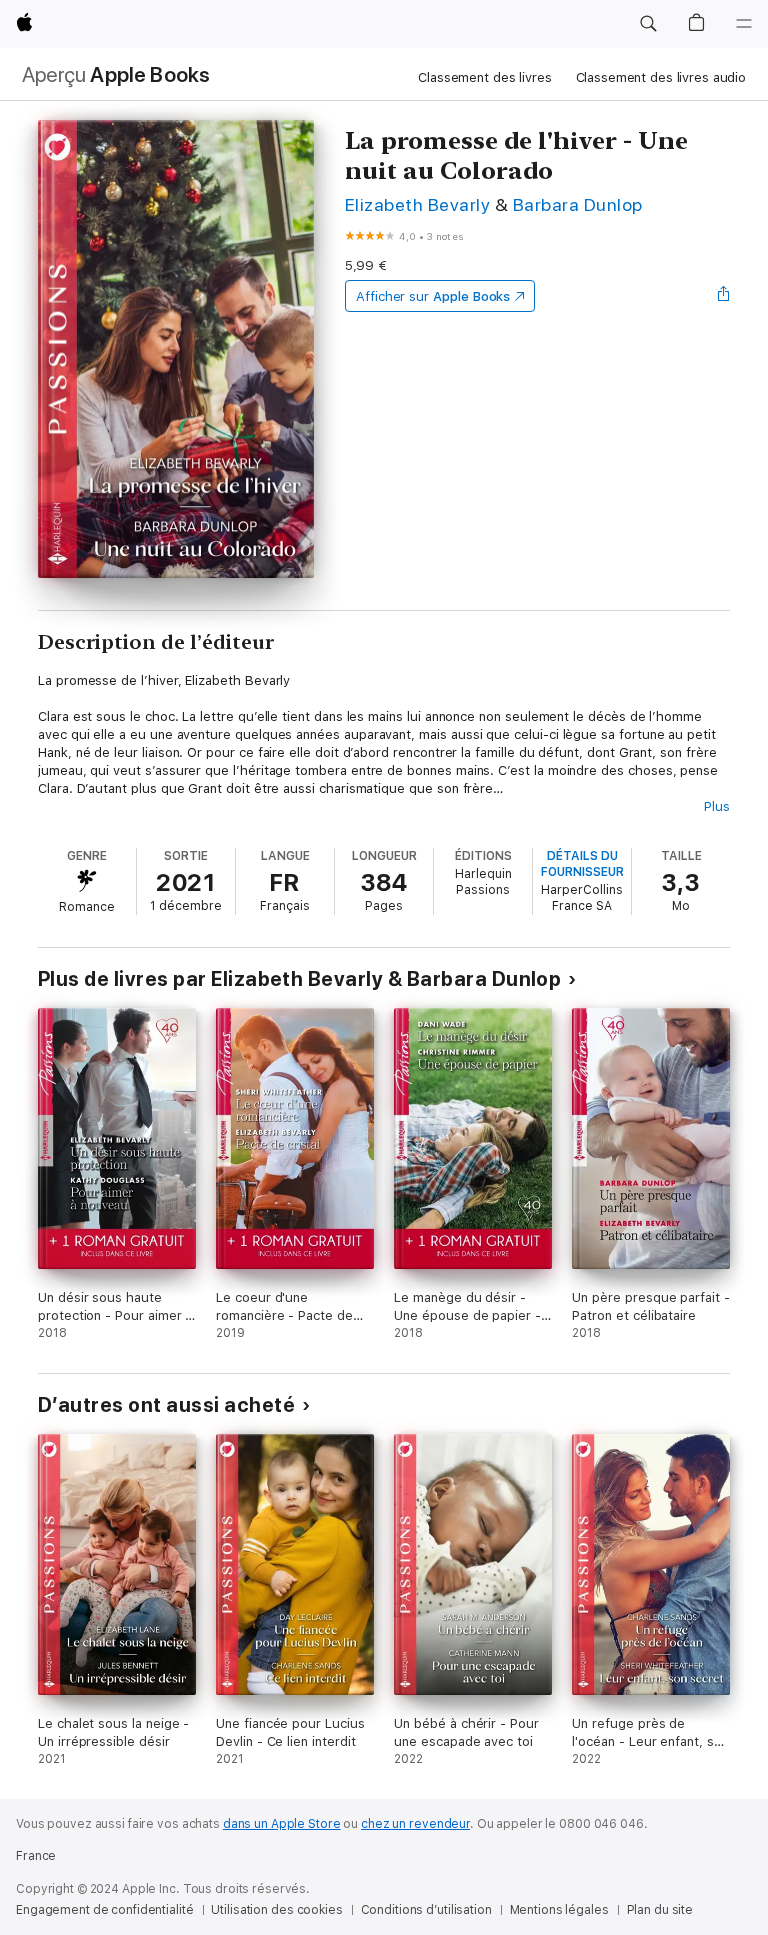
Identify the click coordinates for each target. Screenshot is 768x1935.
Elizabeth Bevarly (417, 204)
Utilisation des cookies (276, 1910)
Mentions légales (559, 1910)
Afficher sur (433, 296)
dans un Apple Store (282, 1824)
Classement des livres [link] (484, 77)
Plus (717, 806)
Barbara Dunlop (578, 204)
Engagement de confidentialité (105, 1910)
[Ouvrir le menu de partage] (724, 296)
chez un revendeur (415, 1824)
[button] (648, 24)
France (36, 1856)
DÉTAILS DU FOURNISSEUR (582, 864)
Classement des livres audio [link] (661, 77)
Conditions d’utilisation (426, 1910)
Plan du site (660, 1910)
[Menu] (744, 24)
